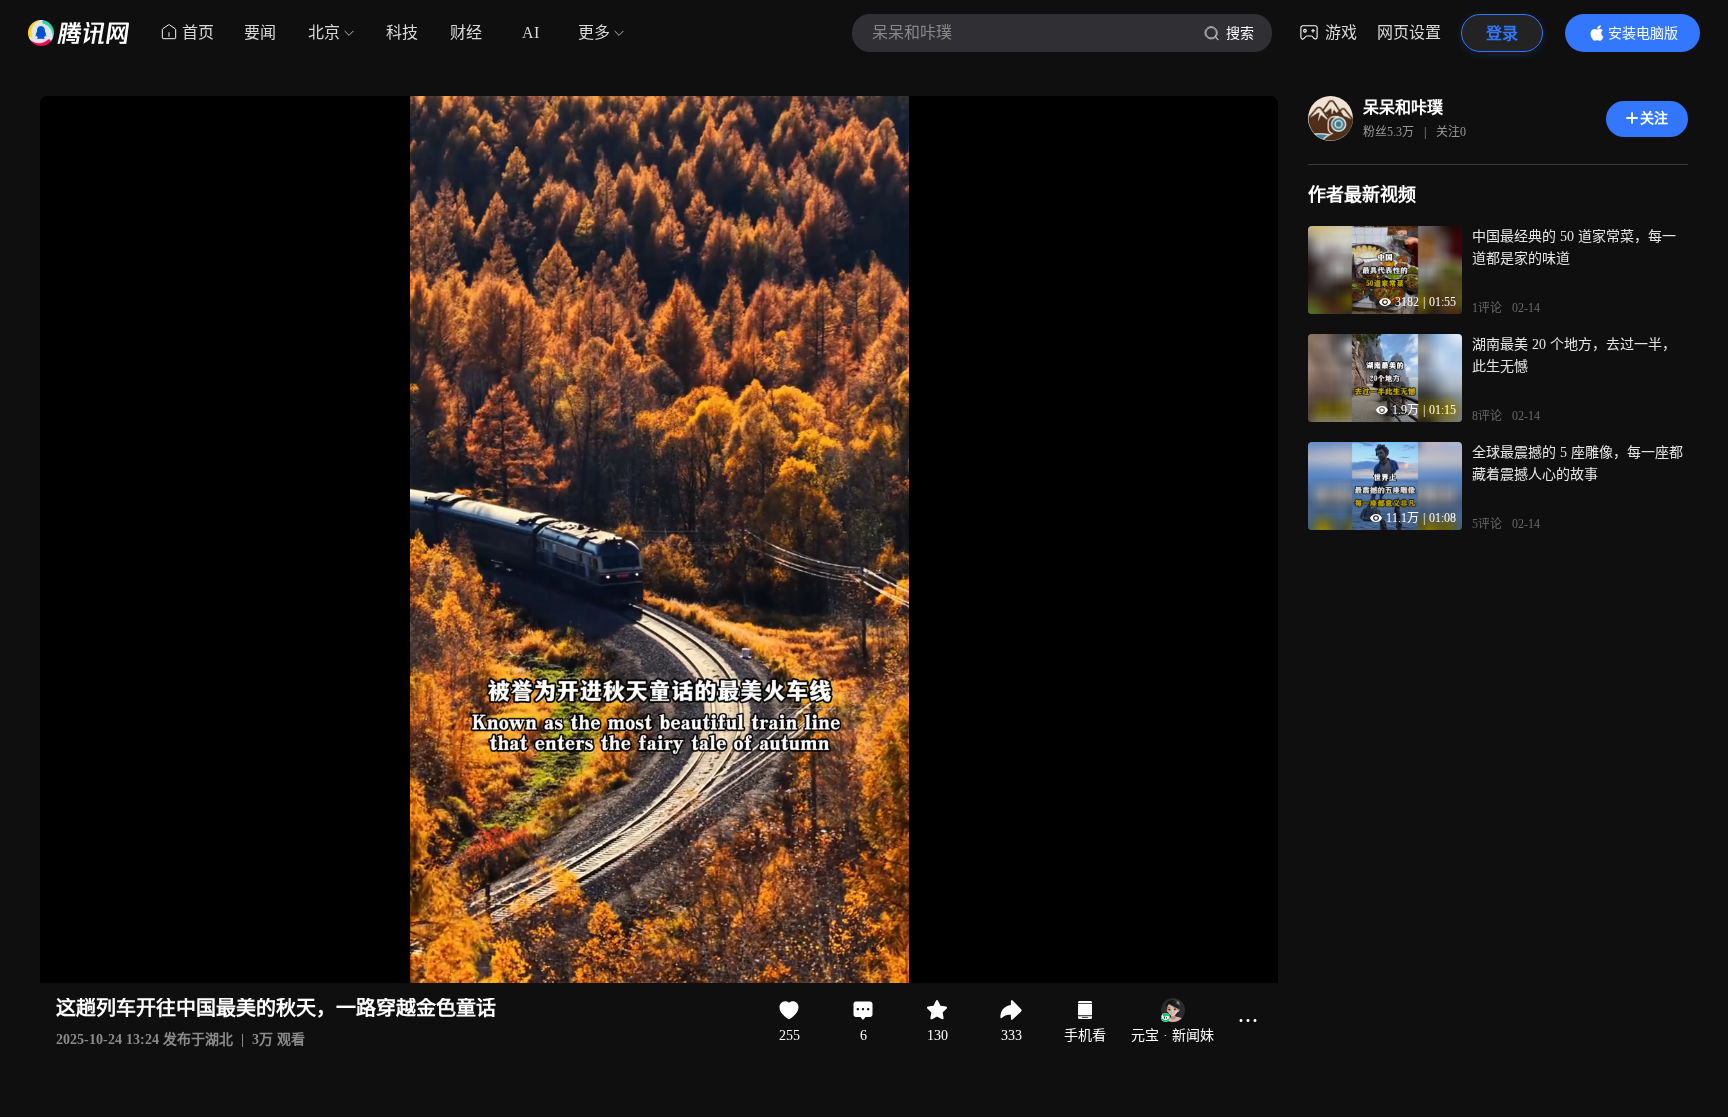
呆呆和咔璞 (1403, 107)
